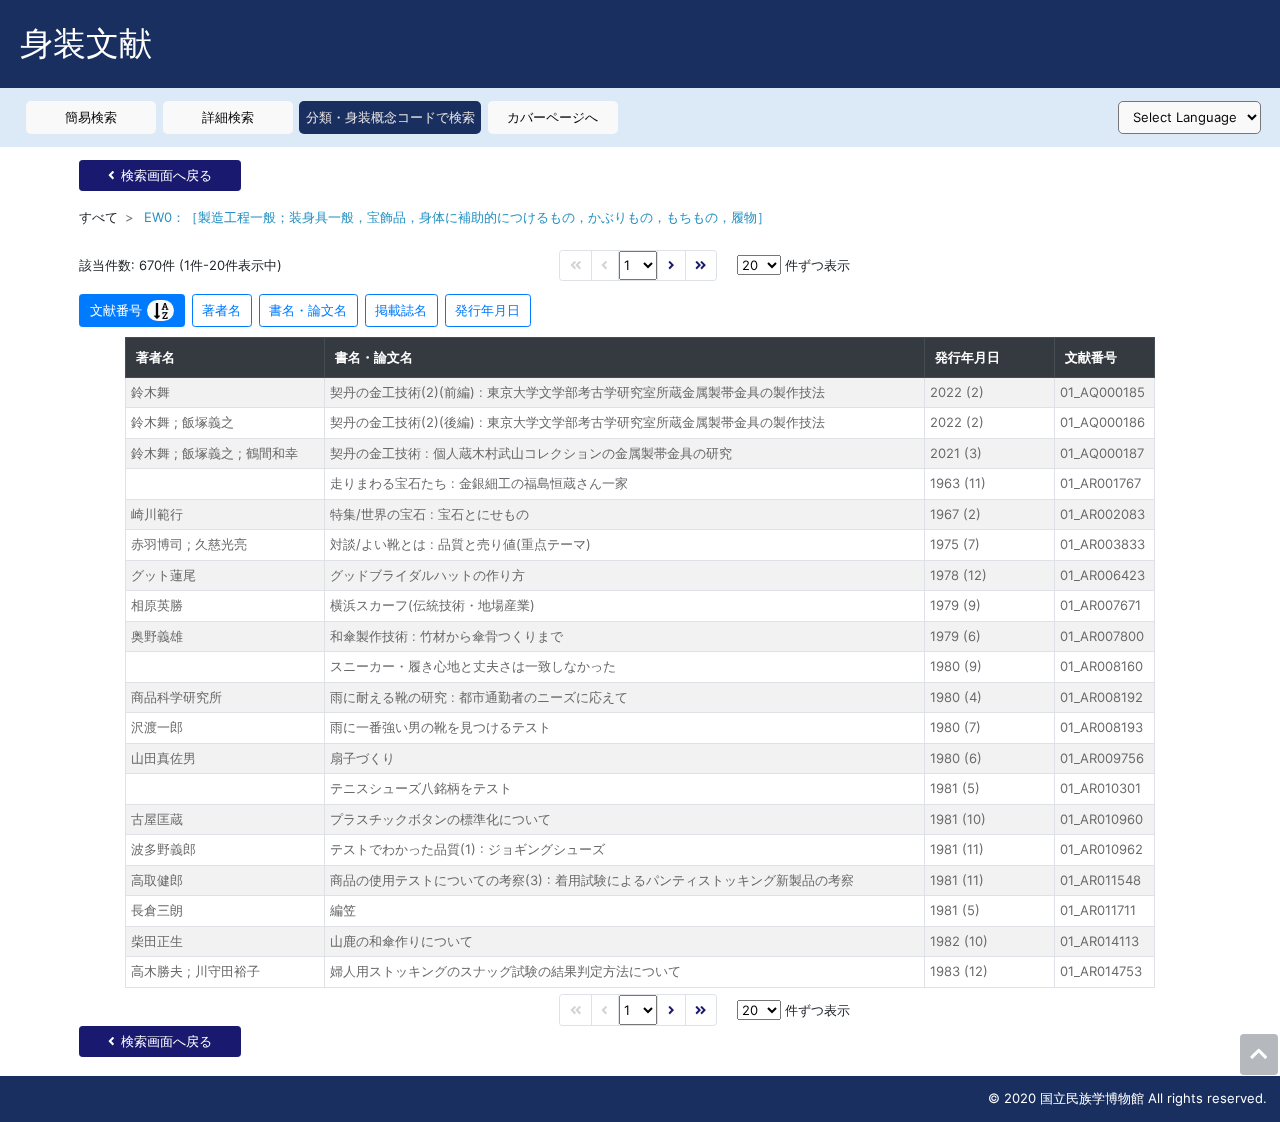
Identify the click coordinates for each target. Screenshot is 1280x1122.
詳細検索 (228, 117)
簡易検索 (91, 117)
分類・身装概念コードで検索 (390, 117)
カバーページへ (552, 117)
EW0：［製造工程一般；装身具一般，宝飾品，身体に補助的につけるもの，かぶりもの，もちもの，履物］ (457, 217)
